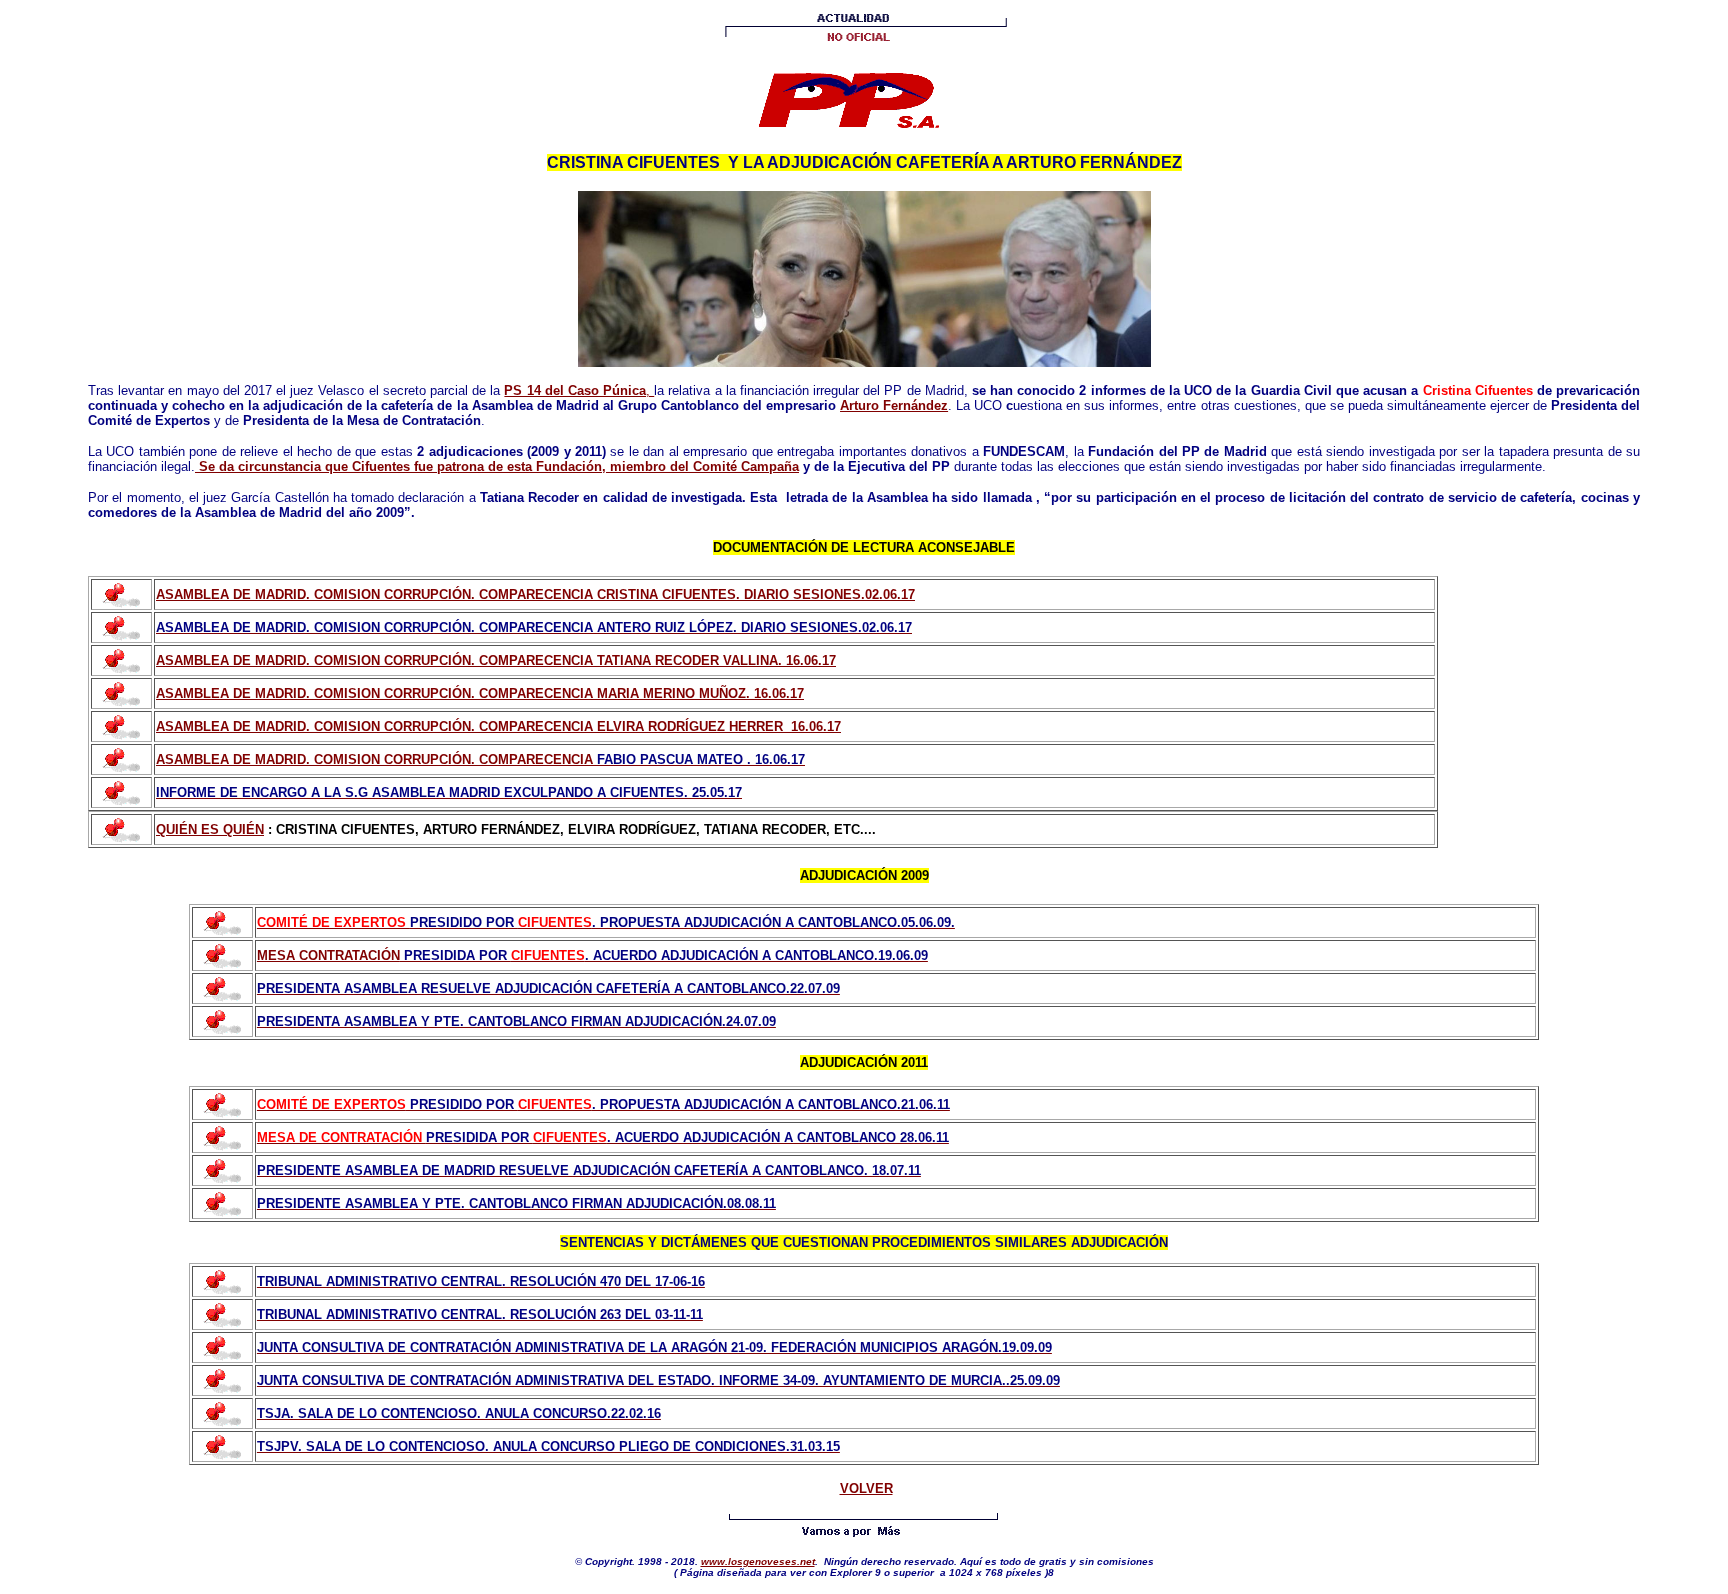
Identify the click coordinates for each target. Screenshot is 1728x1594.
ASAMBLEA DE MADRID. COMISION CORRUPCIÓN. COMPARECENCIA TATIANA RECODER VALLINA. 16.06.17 (496, 660)
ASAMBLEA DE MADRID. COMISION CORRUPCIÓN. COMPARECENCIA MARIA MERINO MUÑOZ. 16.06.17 (480, 693)
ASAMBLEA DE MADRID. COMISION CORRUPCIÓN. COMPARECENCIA (376, 759)
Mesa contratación (328, 955)
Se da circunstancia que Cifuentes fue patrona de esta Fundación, (402, 466)
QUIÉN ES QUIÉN (210, 829)
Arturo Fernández (894, 405)
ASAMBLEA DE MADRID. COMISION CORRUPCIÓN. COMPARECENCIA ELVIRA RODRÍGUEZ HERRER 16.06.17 (498, 726)
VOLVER (866, 1488)
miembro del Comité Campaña (704, 466)
